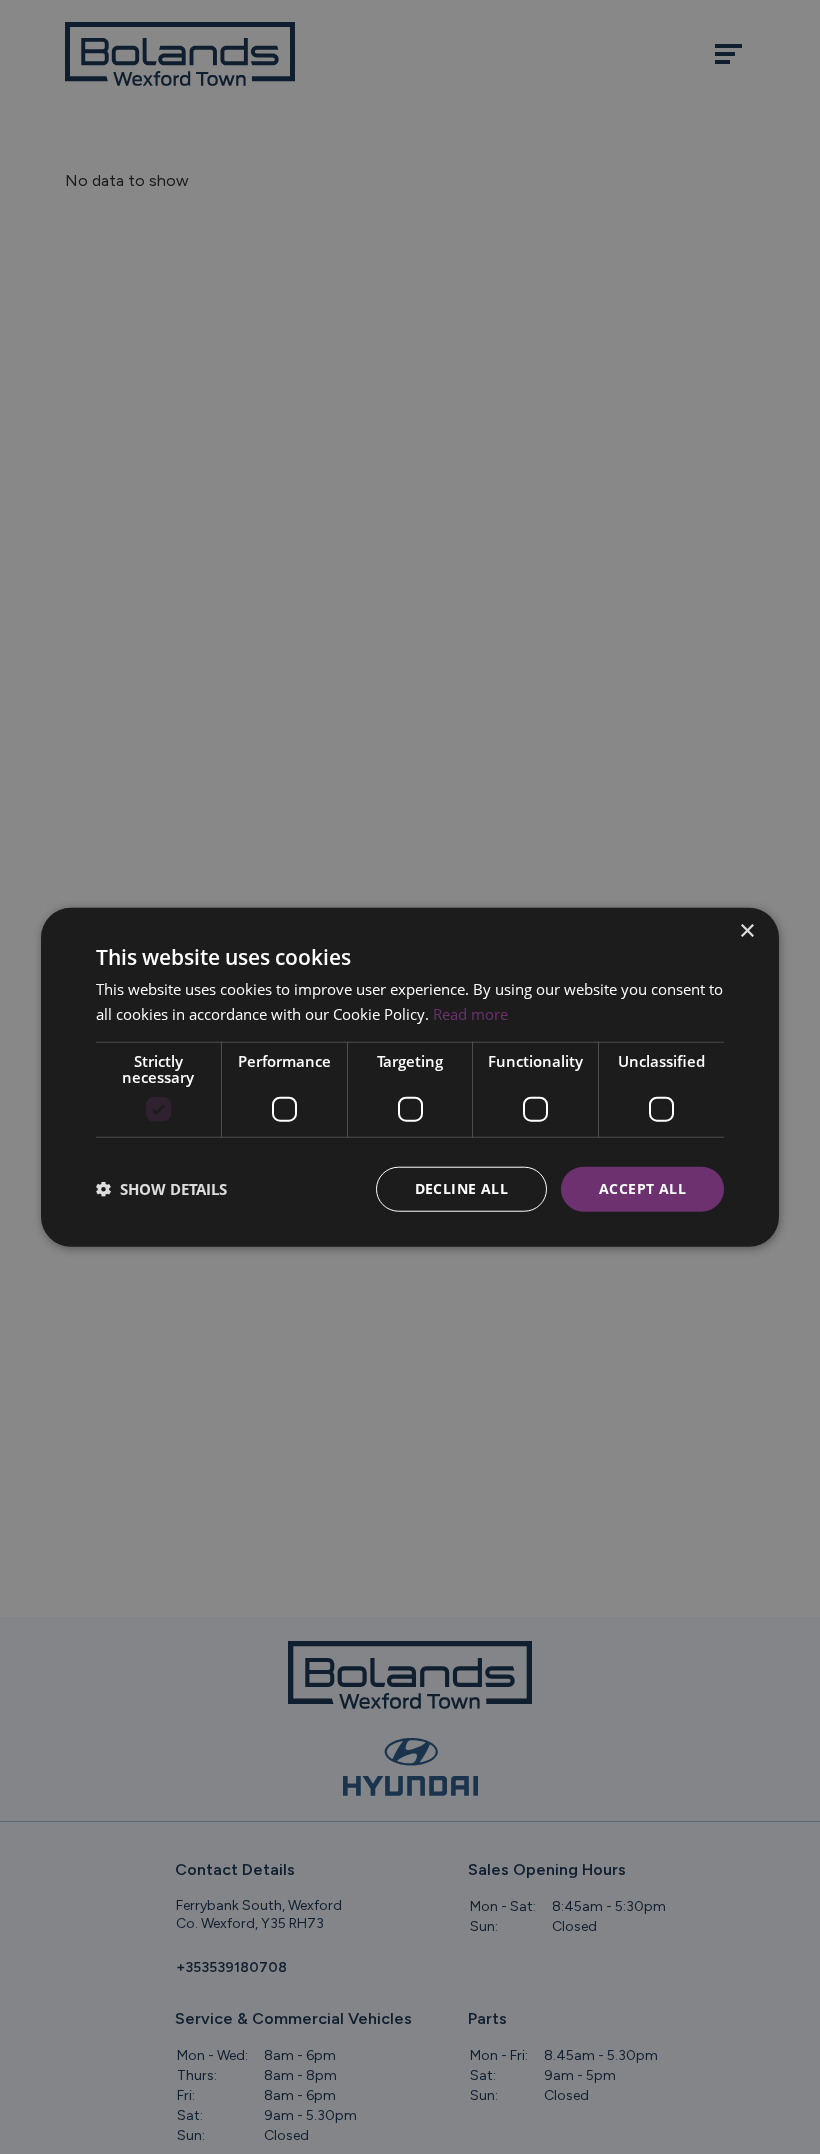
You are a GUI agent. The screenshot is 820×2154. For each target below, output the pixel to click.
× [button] (746, 931)
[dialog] (410, 1077)
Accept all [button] (642, 1188)
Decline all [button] (461, 1188)
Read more (470, 1014)
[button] (161, 1189)
